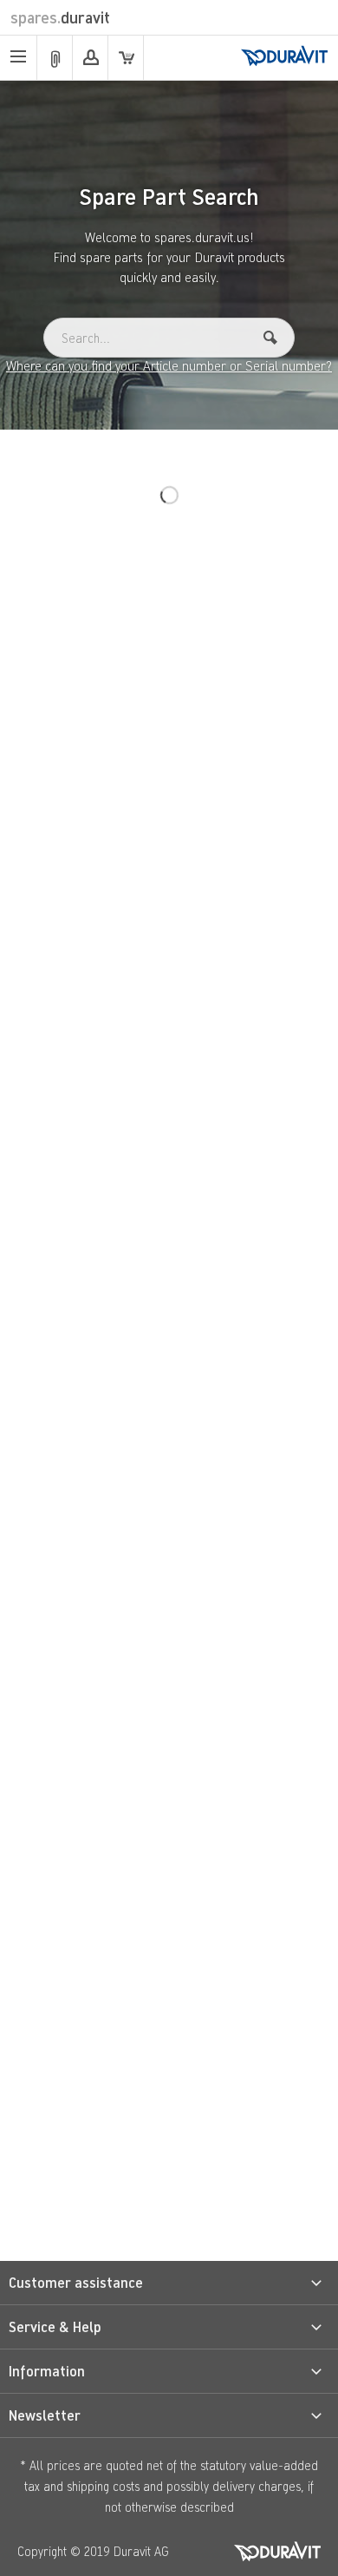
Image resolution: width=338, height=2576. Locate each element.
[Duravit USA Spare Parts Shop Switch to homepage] (284, 57)
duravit (60, 17)
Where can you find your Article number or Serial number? (169, 365)
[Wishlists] (55, 58)
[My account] (90, 58)
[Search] (270, 338)
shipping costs (103, 2486)
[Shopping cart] (126, 58)
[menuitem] (19, 58)
